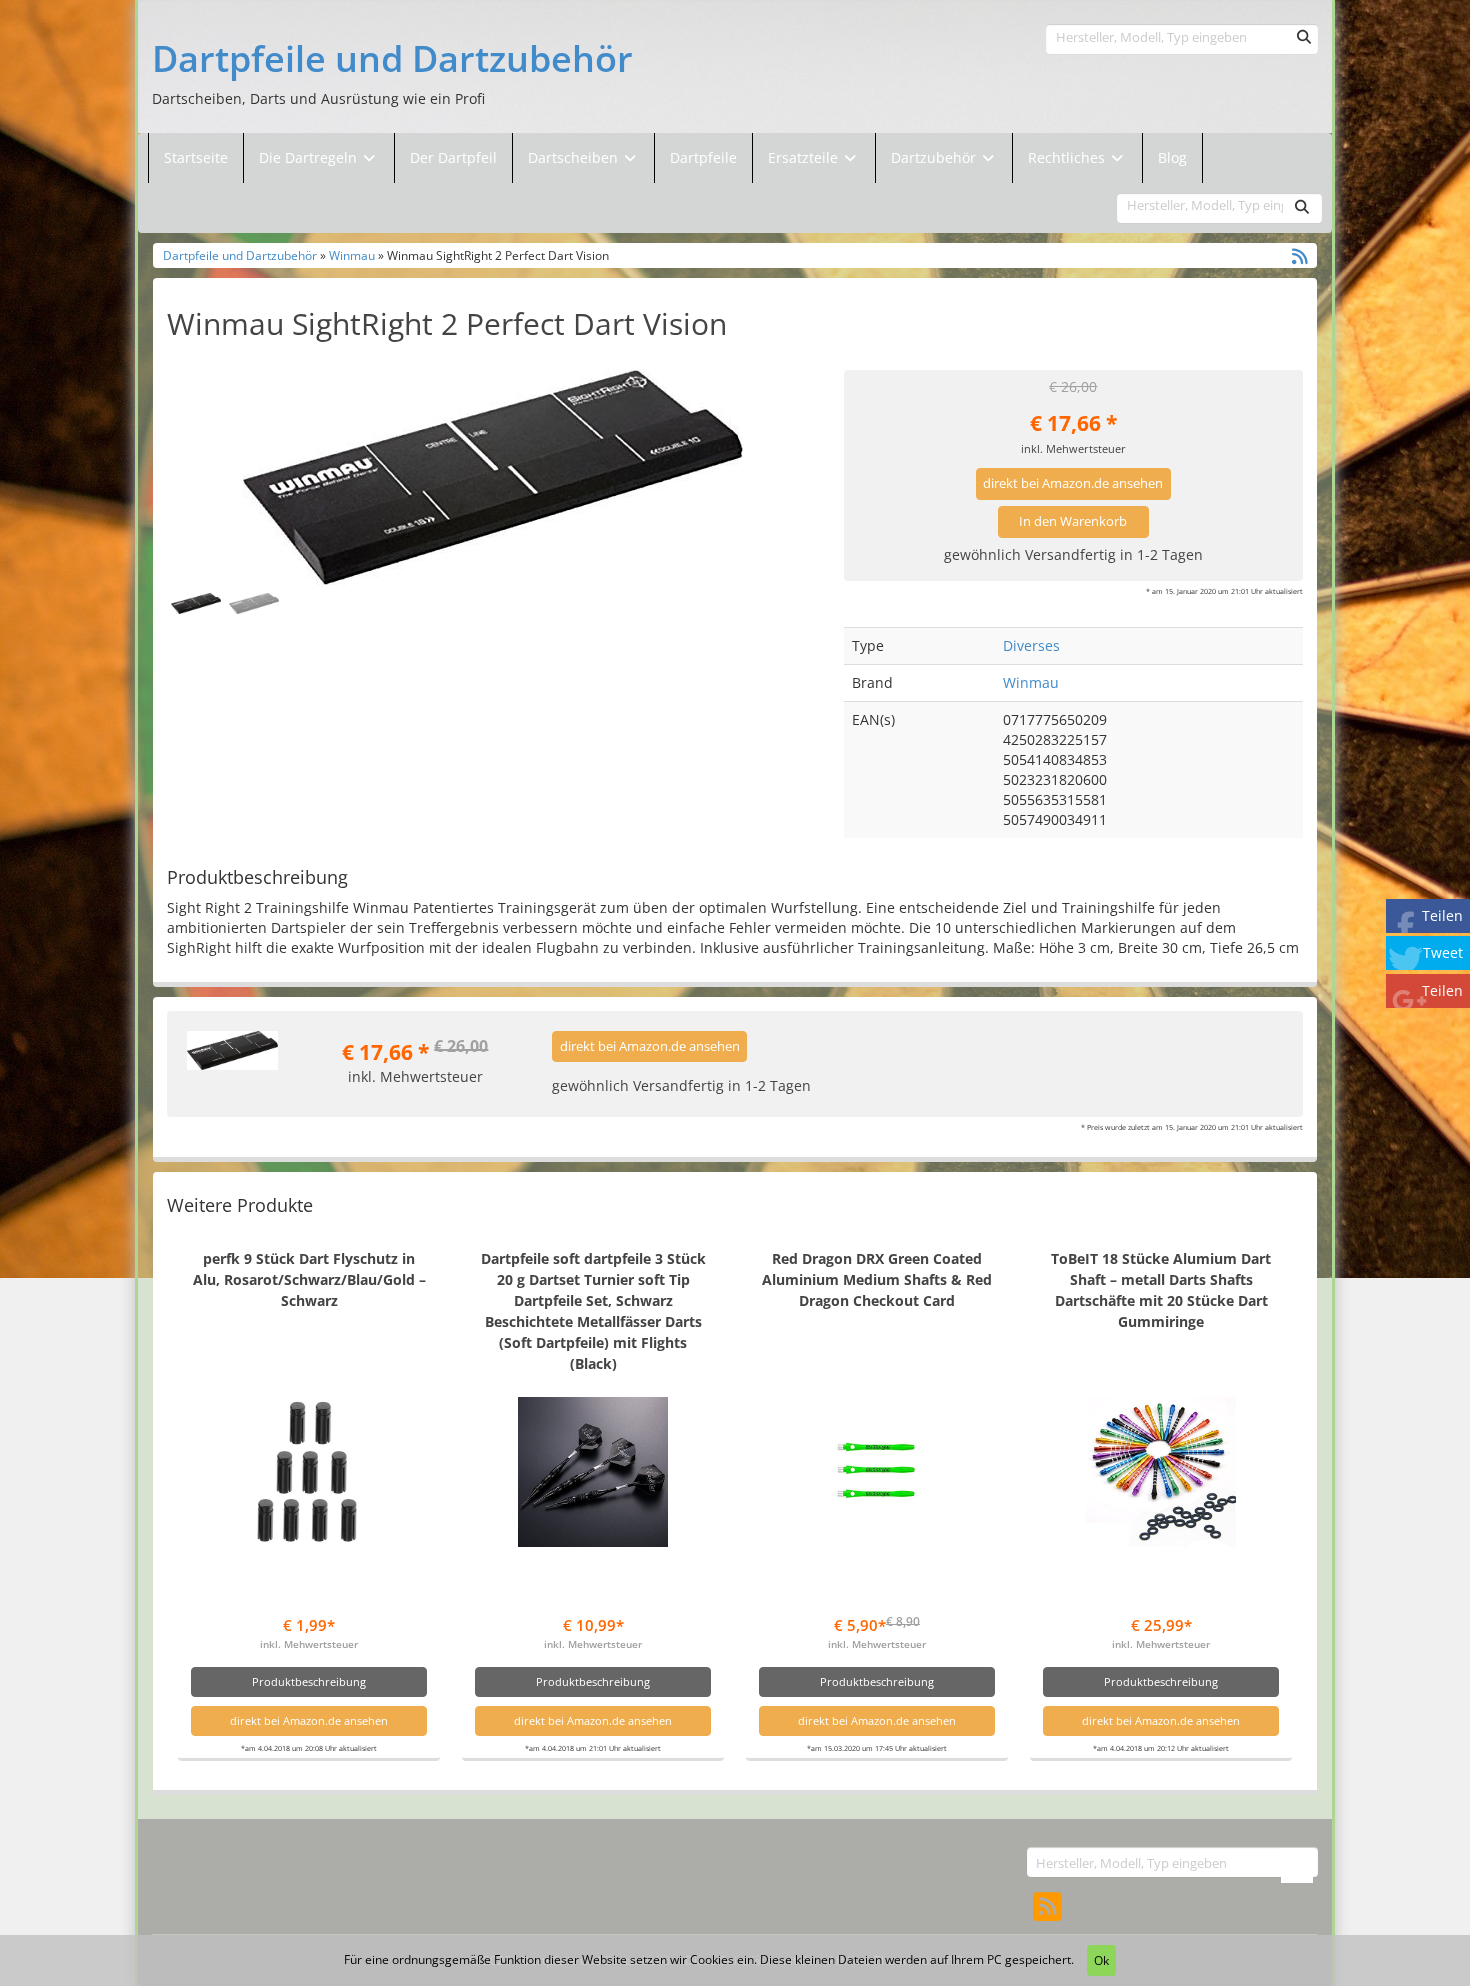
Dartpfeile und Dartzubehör (392, 59)
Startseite (196, 157)
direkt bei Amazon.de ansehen (1073, 483)
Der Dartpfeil (453, 157)
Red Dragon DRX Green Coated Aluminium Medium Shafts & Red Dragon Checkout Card (877, 1279)
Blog (1172, 157)
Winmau (352, 255)
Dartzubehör (935, 157)
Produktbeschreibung (309, 1681)
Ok (1101, 1960)
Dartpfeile (703, 157)
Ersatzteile (805, 157)
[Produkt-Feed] (1047, 1905)
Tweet (1443, 952)
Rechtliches (1068, 157)
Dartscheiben (575, 157)
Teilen (1442, 915)
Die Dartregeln (310, 157)
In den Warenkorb (1073, 521)
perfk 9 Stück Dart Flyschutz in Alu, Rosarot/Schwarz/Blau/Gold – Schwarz (309, 1279)
